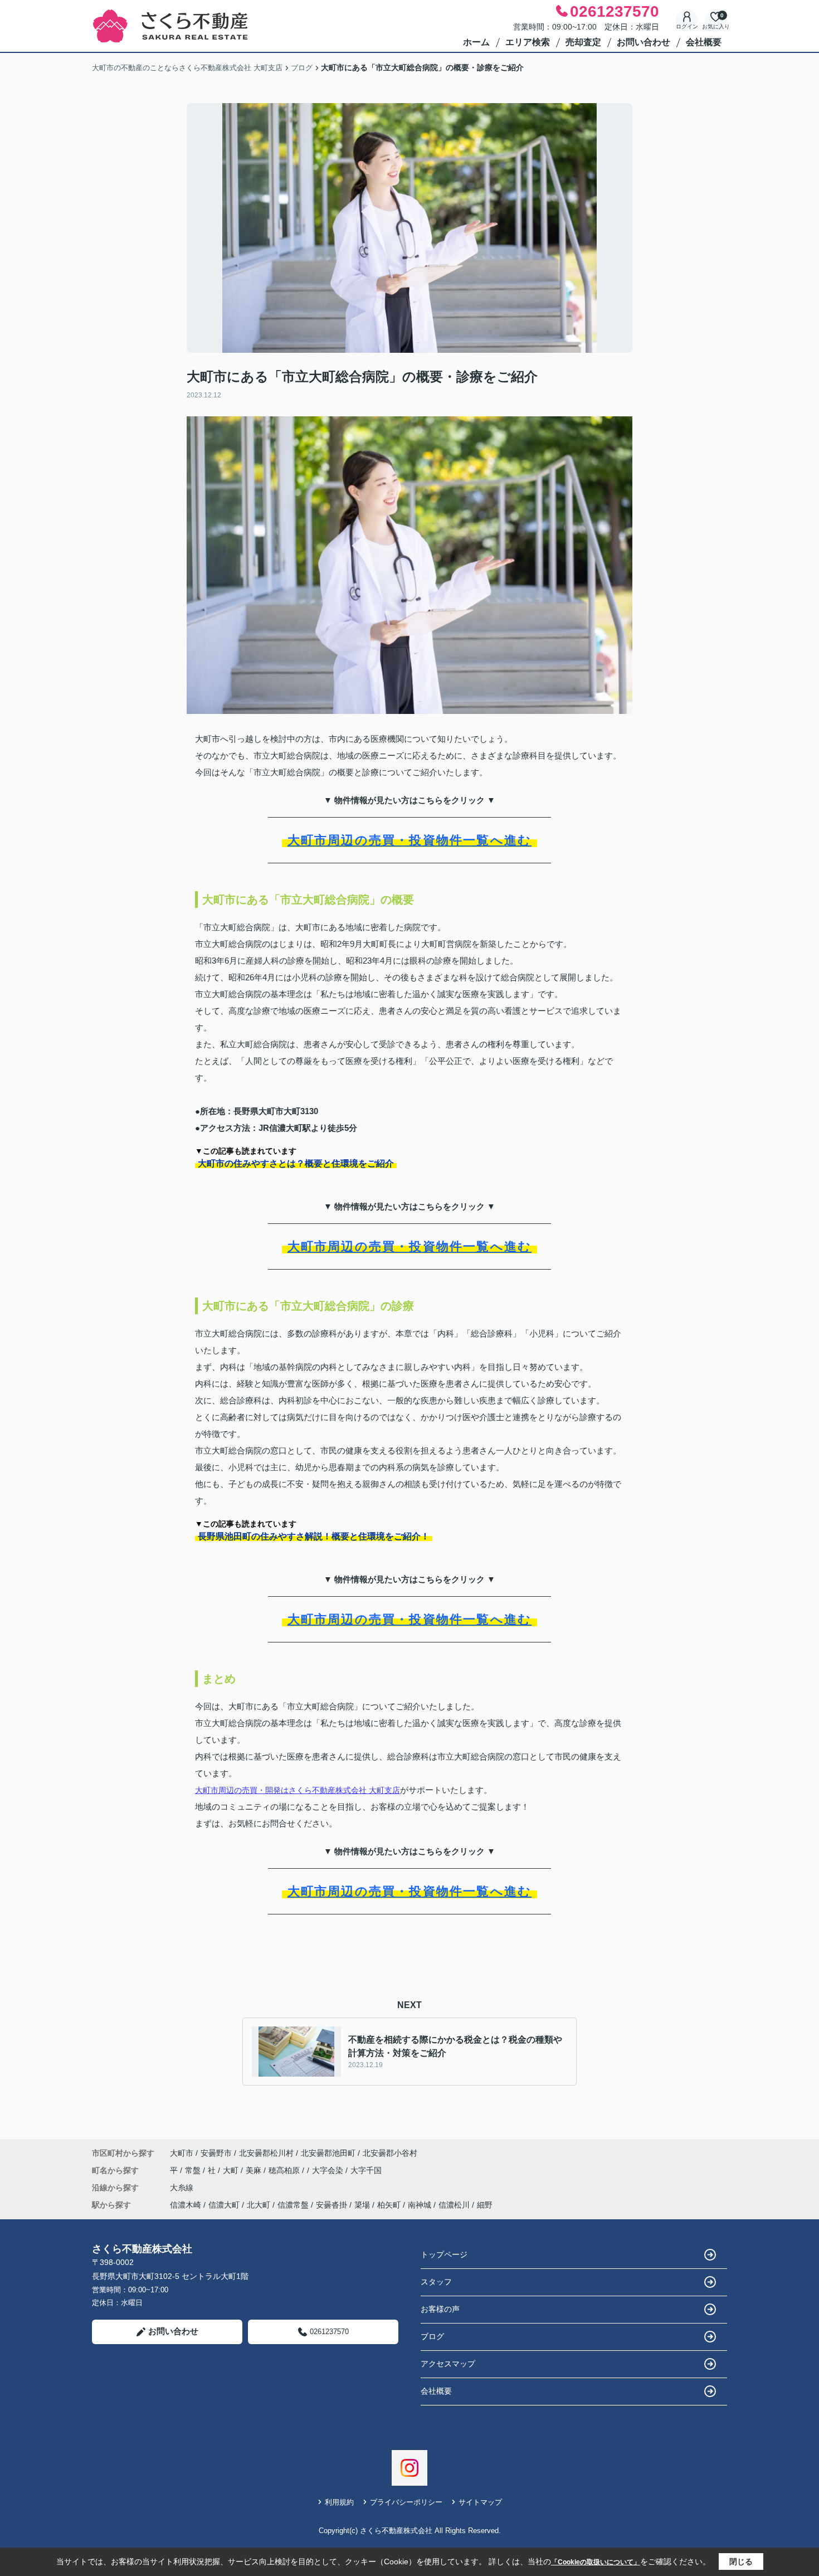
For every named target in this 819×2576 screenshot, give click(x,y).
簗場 (362, 2205)
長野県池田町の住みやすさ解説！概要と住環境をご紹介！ (314, 1536)
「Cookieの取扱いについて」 (596, 2562)
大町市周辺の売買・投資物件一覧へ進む (410, 840)
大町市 (182, 2153)
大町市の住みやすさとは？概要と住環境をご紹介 (296, 1163)
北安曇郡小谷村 (390, 2153)
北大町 (259, 2205)
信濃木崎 (186, 2205)
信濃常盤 (293, 2205)
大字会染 (329, 2170)
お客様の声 (440, 2309)
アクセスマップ (448, 2364)
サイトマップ (480, 2502)
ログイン (687, 26)
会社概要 (704, 42)
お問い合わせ (643, 42)
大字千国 (366, 2170)
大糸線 (182, 2188)
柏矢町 (389, 2205)
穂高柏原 (285, 2170)
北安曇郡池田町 (328, 2153)
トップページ (444, 2254)
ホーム (476, 42)
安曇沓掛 (331, 2205)
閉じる (741, 2562)
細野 (485, 2205)
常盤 (194, 2170)
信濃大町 (224, 2205)
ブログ (432, 2336)
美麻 (255, 2170)
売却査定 (583, 42)
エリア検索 (528, 42)
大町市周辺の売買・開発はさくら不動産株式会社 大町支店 (298, 1790)
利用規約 (339, 2502)
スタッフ (436, 2282)
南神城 (420, 2205)
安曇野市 (216, 2153)
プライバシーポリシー (406, 2502)
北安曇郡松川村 (266, 2153)
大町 (232, 2170)
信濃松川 (454, 2205)
